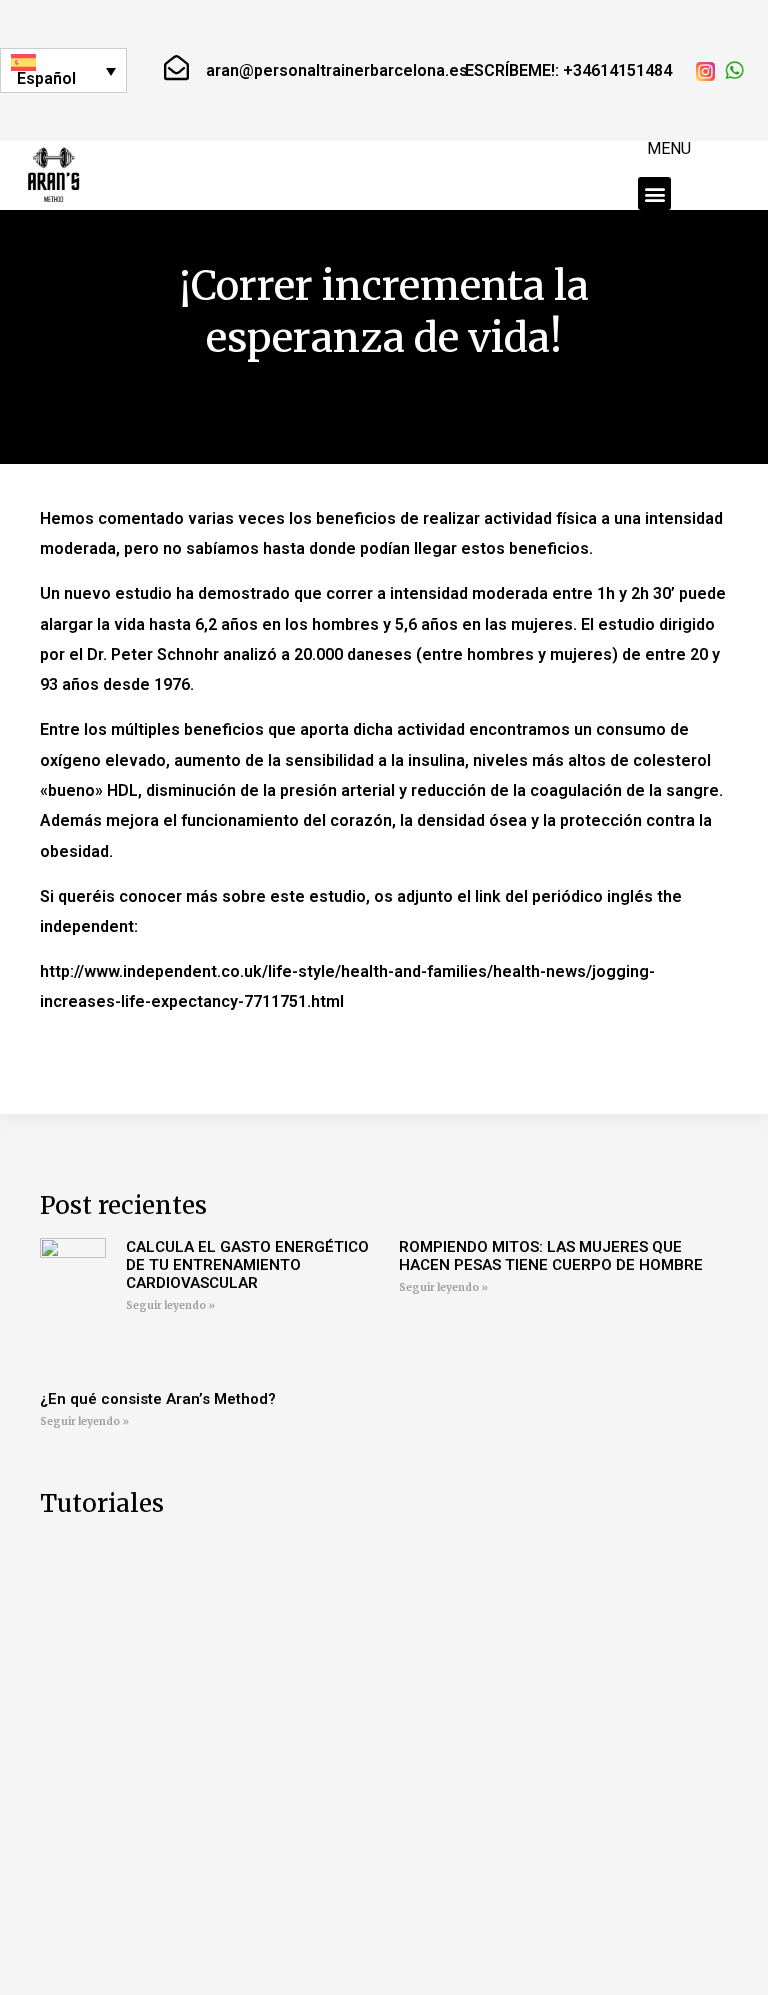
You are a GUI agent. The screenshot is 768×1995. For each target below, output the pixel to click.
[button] (654, 193)
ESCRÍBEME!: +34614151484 (568, 70)
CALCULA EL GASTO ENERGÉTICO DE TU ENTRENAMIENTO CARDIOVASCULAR (247, 1265)
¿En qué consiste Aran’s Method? (158, 1399)
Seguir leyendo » (170, 1305)
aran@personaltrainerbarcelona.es (337, 70)
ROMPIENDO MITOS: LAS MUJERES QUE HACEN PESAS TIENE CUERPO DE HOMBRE (551, 1256)
